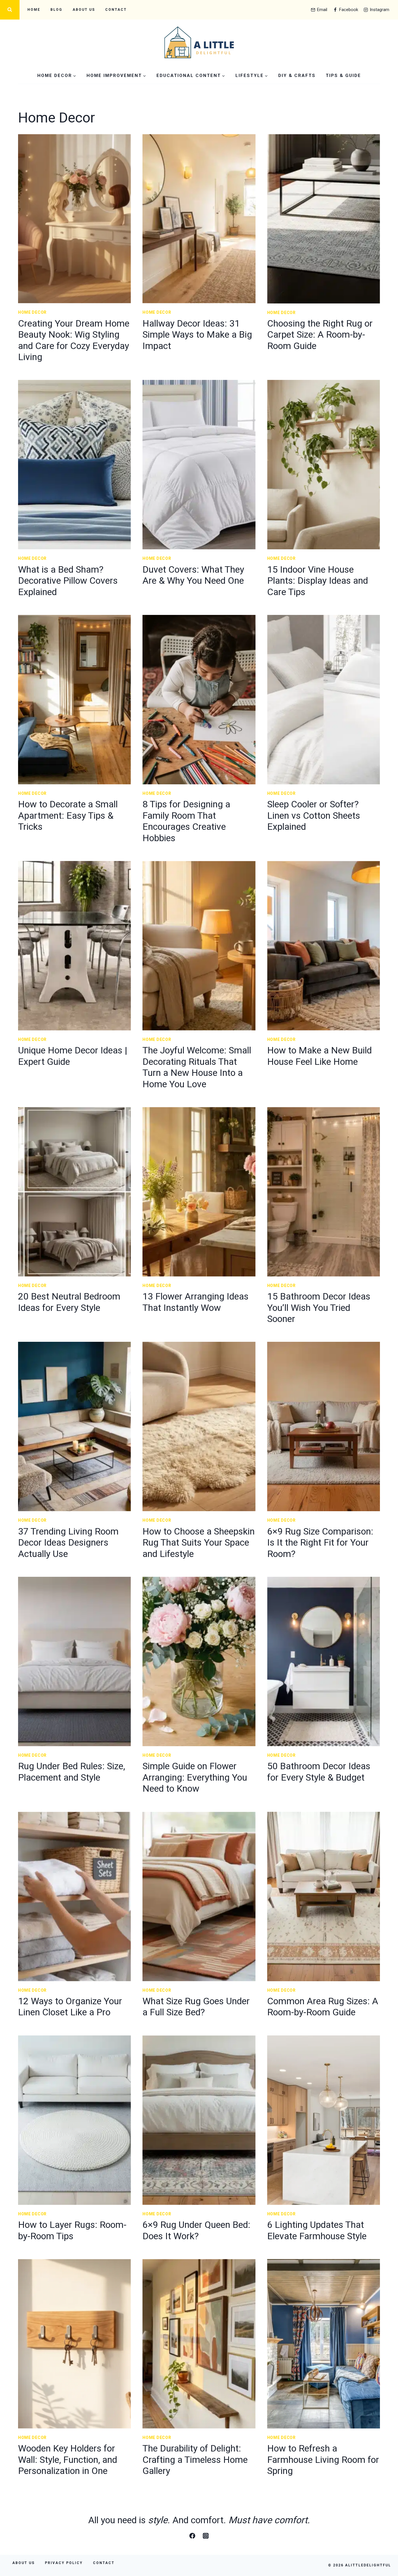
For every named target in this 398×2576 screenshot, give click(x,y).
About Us (84, 10)
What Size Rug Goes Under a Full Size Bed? (196, 2007)
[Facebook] (192, 2536)
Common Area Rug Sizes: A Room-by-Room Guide (323, 2007)
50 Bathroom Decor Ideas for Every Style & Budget (319, 1772)
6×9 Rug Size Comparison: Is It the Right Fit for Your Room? (320, 1543)
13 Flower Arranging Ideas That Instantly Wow (196, 1302)
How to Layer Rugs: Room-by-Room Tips (72, 2230)
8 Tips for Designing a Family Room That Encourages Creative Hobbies (186, 821)
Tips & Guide (343, 76)
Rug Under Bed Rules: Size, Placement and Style (72, 1772)
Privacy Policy (64, 2563)
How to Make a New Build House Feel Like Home (319, 1056)
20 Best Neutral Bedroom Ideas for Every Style (69, 1302)
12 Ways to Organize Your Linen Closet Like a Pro (70, 2007)
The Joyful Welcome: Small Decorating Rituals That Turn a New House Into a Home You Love (197, 1067)
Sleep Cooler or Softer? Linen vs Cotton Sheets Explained (314, 815)
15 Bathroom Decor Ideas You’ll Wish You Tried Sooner (319, 1308)
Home (34, 10)
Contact (116, 10)
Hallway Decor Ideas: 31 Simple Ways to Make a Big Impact (197, 335)
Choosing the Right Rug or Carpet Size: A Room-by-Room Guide (320, 335)
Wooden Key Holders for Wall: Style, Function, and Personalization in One (68, 2460)
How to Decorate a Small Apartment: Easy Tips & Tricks (68, 815)
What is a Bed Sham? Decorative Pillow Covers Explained (68, 581)
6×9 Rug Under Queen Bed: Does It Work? (196, 2230)
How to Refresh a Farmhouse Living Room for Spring (323, 2460)
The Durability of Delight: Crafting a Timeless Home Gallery (195, 2460)
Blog (56, 10)
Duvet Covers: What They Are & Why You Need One (193, 575)
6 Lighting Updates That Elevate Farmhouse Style (317, 2230)
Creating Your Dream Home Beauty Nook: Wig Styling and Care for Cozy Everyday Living (74, 340)
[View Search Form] (10, 10)
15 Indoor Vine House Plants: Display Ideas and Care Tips (318, 581)
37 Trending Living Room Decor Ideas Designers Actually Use (68, 1543)
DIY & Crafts (297, 76)
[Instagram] (206, 2536)
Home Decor (32, 312)
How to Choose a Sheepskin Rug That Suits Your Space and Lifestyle (199, 1543)
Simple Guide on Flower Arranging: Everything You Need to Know (195, 1777)
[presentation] (74, 219)
